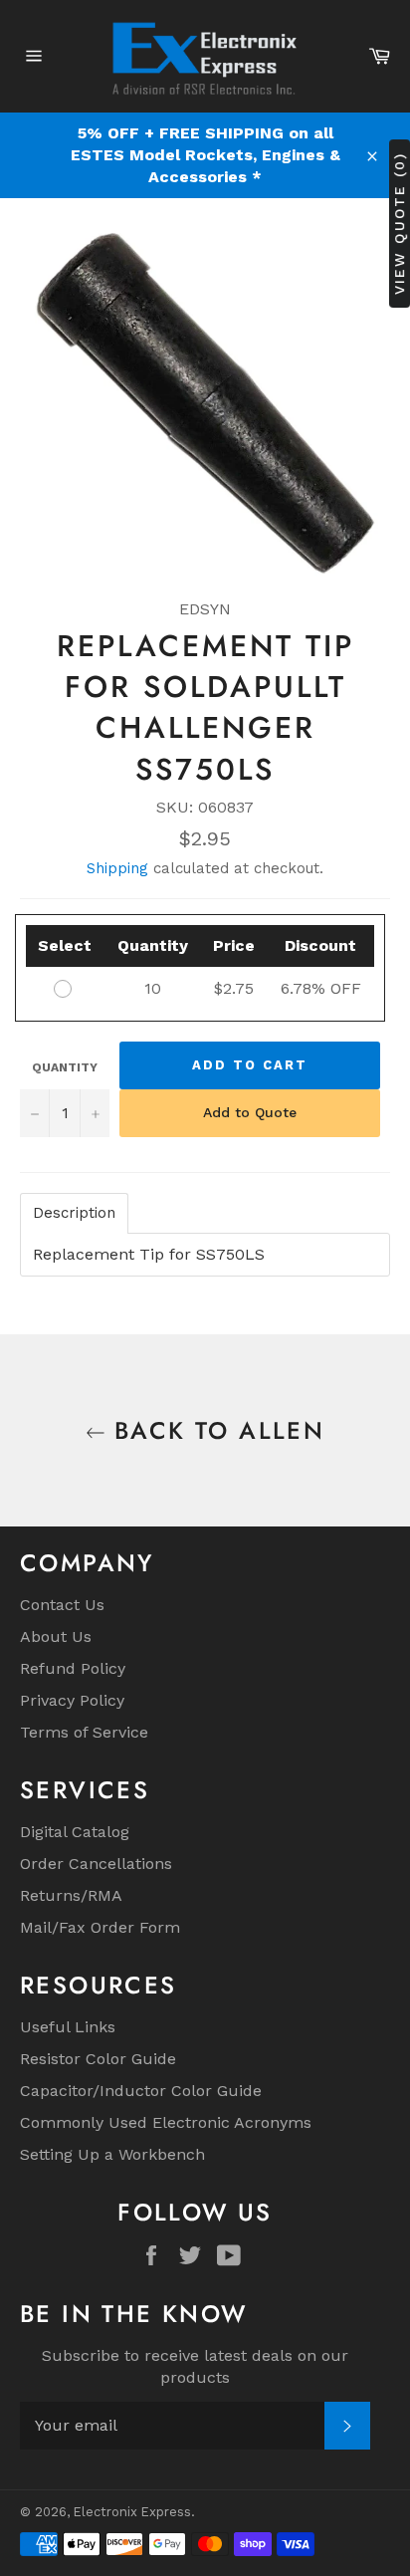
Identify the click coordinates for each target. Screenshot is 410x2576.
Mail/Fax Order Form (100, 1927)
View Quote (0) (399, 224)
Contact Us (62, 1605)
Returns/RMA (71, 1895)
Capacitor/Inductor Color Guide (141, 2091)
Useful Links (68, 2027)
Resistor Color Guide (98, 2059)
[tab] (74, 1213)
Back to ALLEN (215, 1430)
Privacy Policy (72, 1700)
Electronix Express (132, 2512)
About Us (56, 1637)
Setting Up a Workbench (112, 2154)
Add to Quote (250, 1112)
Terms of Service (84, 1732)
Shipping (117, 868)
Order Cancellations (96, 1864)
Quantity (65, 1067)
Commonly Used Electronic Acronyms (166, 2122)
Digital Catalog (75, 1832)
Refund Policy (73, 1668)
